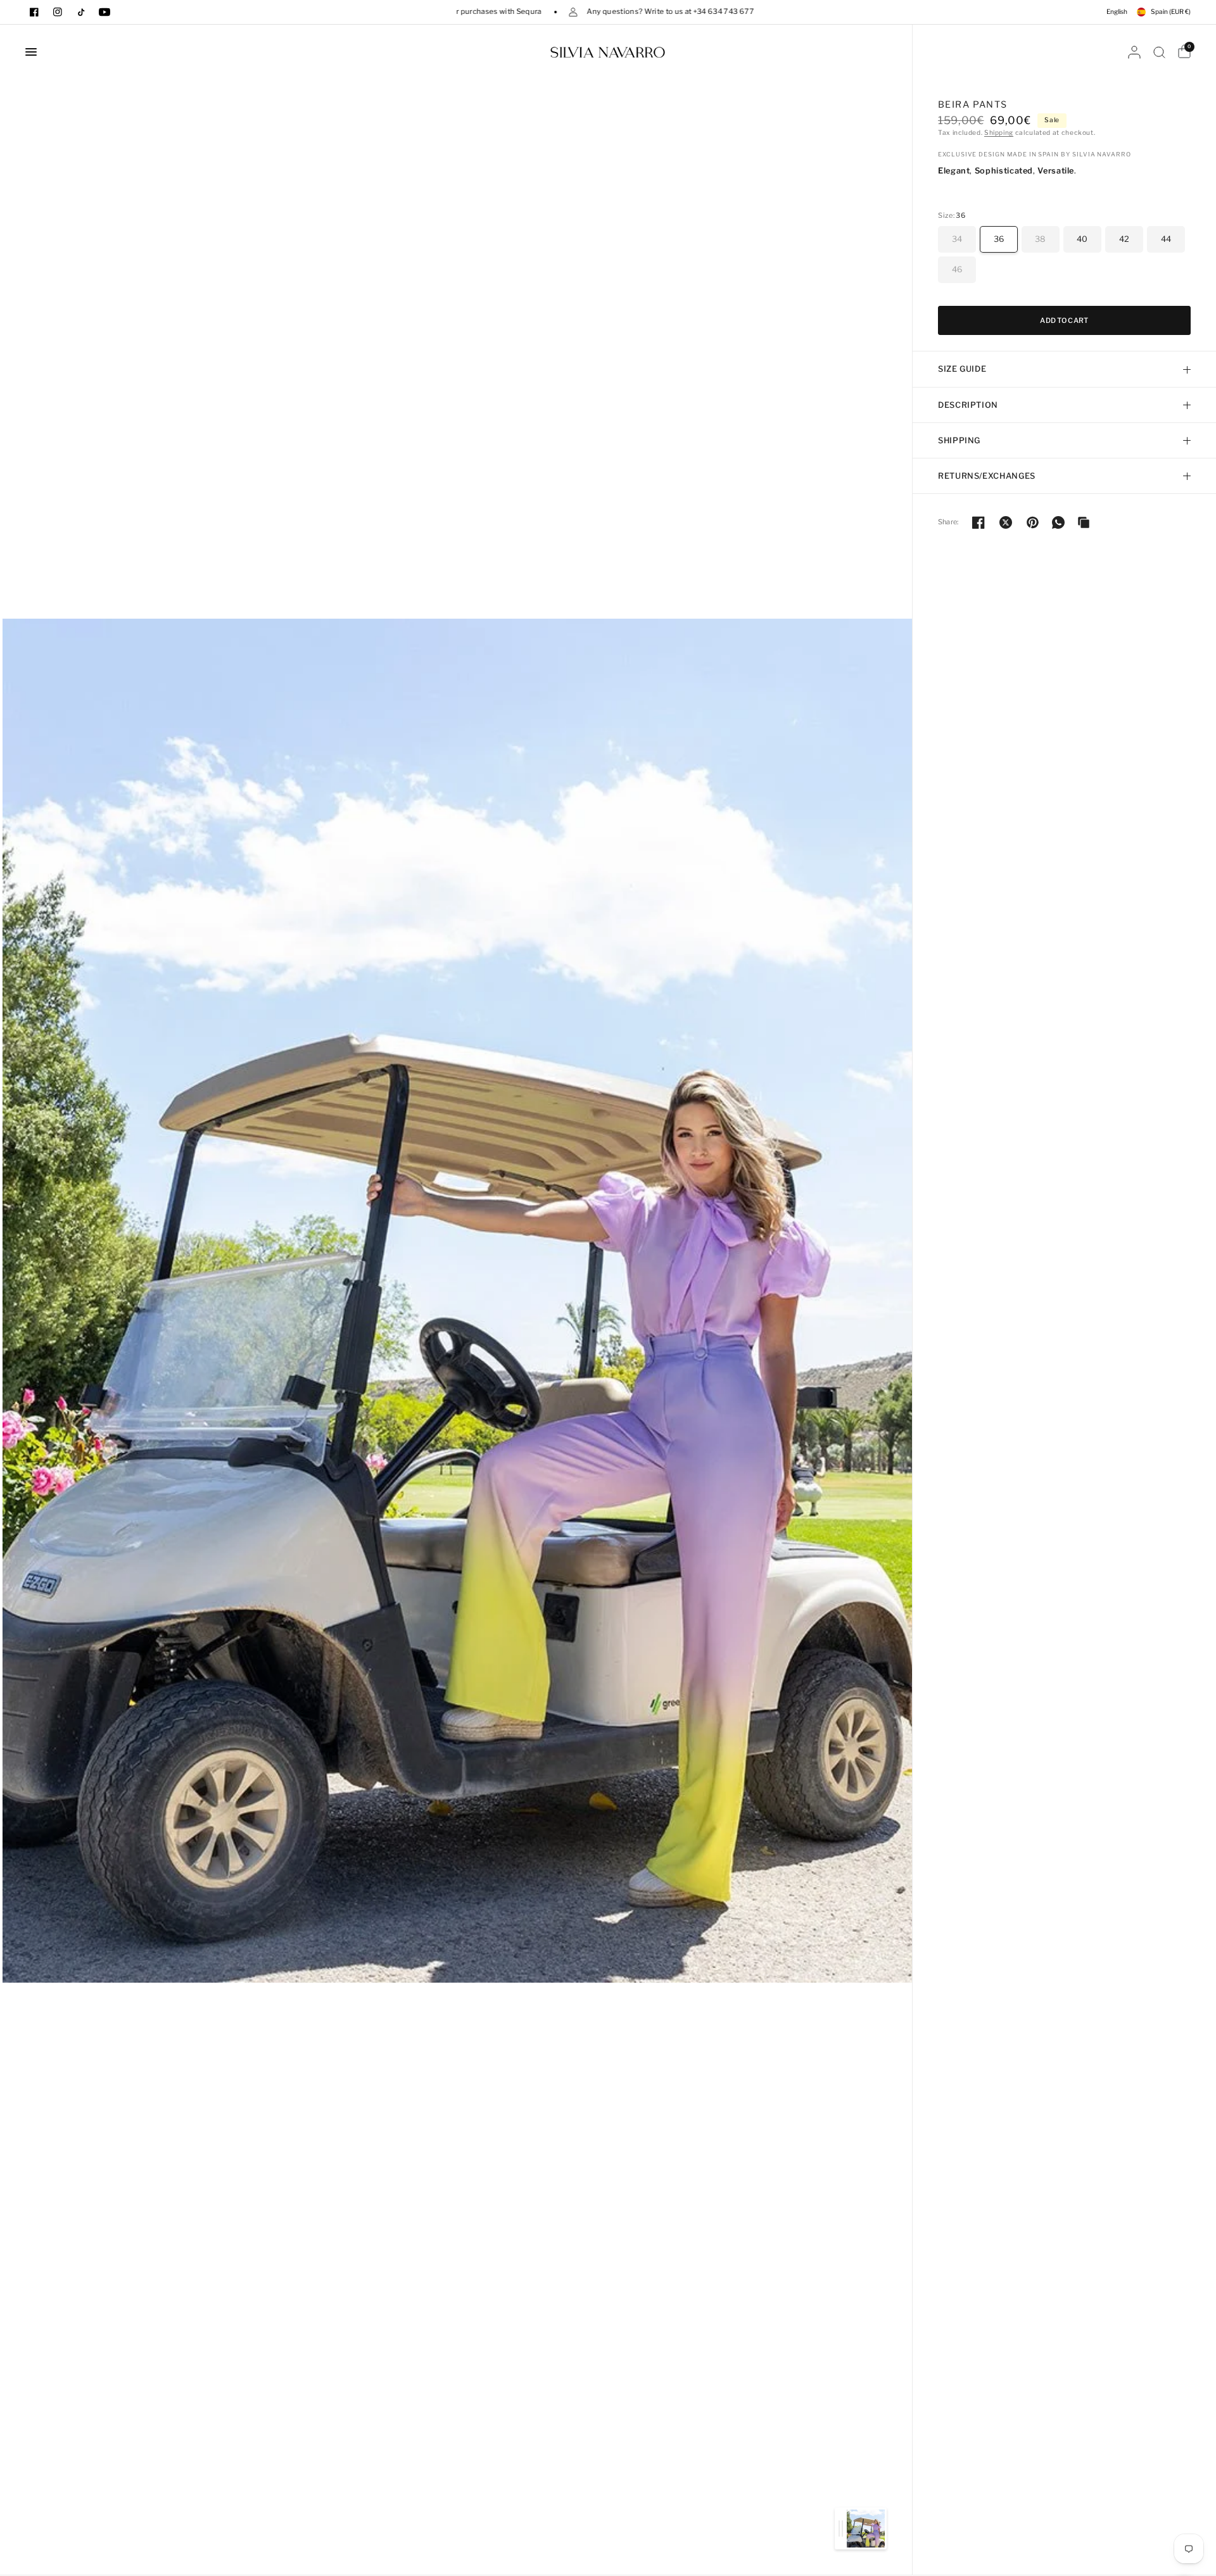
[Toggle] (841, 2529)
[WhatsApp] (1058, 522)
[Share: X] (1006, 522)
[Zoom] (457, 1300)
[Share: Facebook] (978, 522)
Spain (1171, 12)
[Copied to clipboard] (1084, 522)
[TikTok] (81, 12)
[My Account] (1134, 52)
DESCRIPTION (968, 405)
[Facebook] (34, 12)
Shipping (999, 133)
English (1117, 12)
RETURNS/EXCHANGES (987, 476)
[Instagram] (58, 12)
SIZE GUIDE (962, 369)
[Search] (1159, 52)
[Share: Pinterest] (1033, 522)
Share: (948, 522)
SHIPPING (959, 440)
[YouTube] (104, 12)
